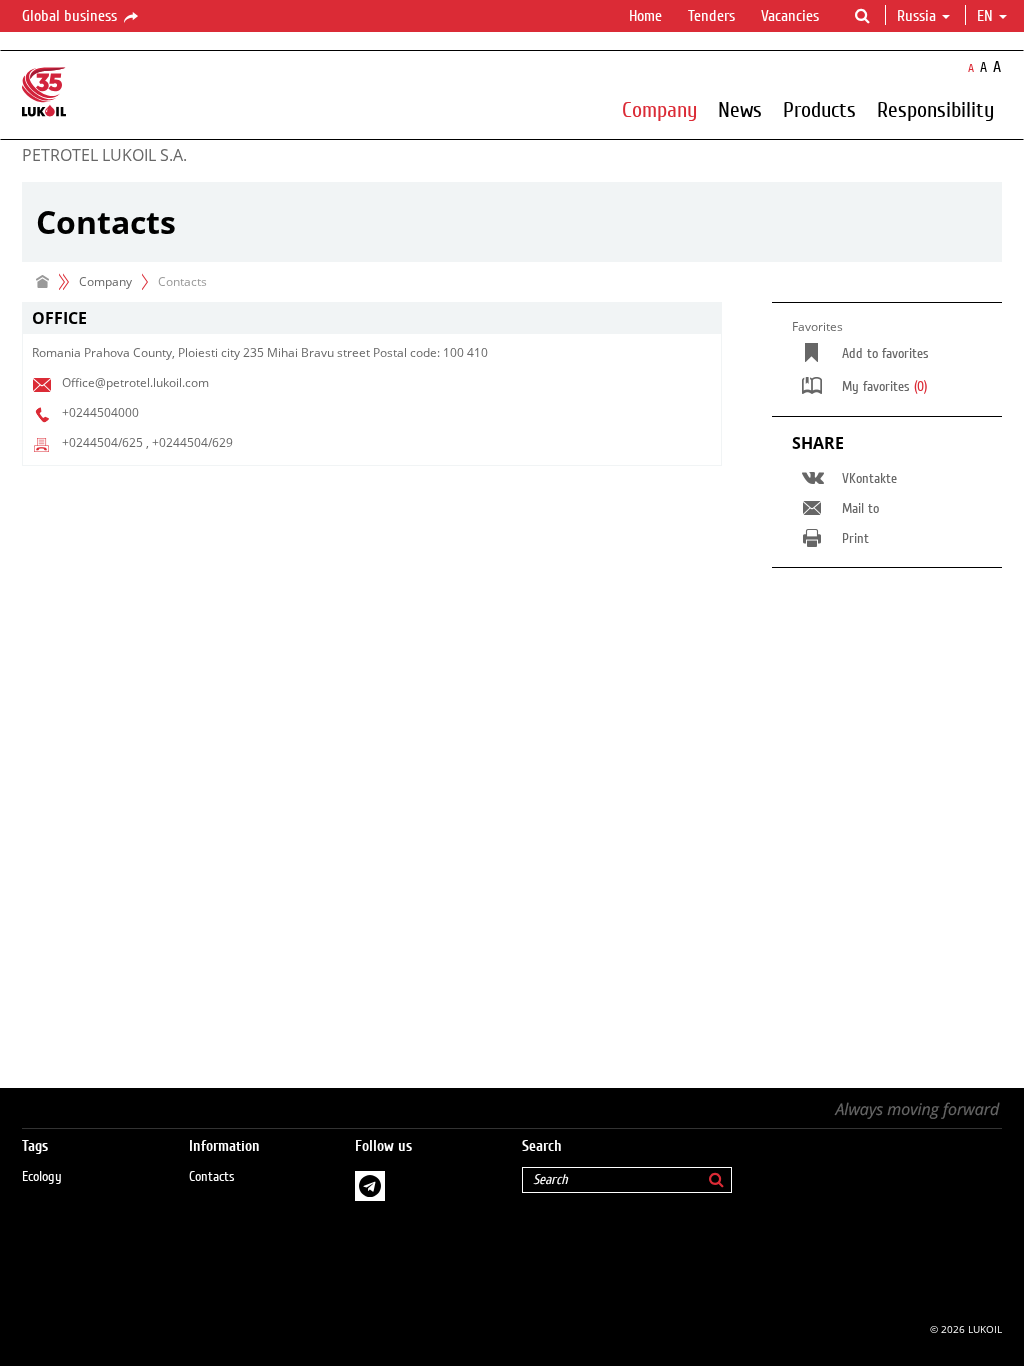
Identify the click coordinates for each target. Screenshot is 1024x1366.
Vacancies (790, 16)
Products (819, 109)
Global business (71, 16)
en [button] (987, 16)
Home (645, 16)
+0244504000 (100, 412)
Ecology (42, 1177)
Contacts (212, 1177)
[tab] (372, 318)
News (740, 109)
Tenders (711, 16)
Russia (916, 16)
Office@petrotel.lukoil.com (135, 382)
